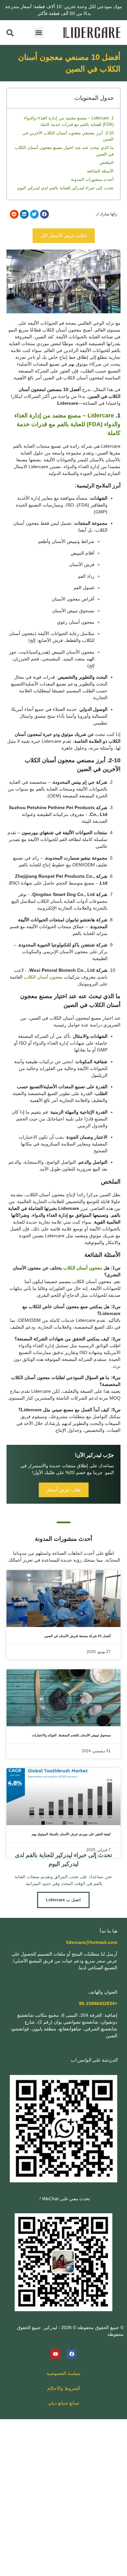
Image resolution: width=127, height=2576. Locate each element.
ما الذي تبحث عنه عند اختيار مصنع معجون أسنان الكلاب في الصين (64, 151)
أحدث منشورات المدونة (92, 179)
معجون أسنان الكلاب (43, 977)
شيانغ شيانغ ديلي (64, 2403)
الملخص (106, 163)
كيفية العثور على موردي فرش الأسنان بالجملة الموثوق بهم (71, 1834)
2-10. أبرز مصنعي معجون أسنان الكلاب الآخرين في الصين (68, 136)
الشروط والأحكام (64, 2388)
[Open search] (10, 33)
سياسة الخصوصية (63, 2373)
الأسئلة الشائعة (100, 171)
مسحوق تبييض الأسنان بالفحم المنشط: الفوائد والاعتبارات (71, 1735)
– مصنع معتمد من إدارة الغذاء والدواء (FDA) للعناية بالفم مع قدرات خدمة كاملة (67, 424)
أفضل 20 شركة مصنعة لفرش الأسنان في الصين (78, 1636)
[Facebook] (72, 2354)
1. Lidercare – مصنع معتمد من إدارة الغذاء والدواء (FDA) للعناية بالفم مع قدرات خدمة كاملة (69, 121)
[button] (39, 33)
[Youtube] (55, 2354)
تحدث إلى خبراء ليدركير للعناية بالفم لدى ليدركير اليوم (65, 188)
